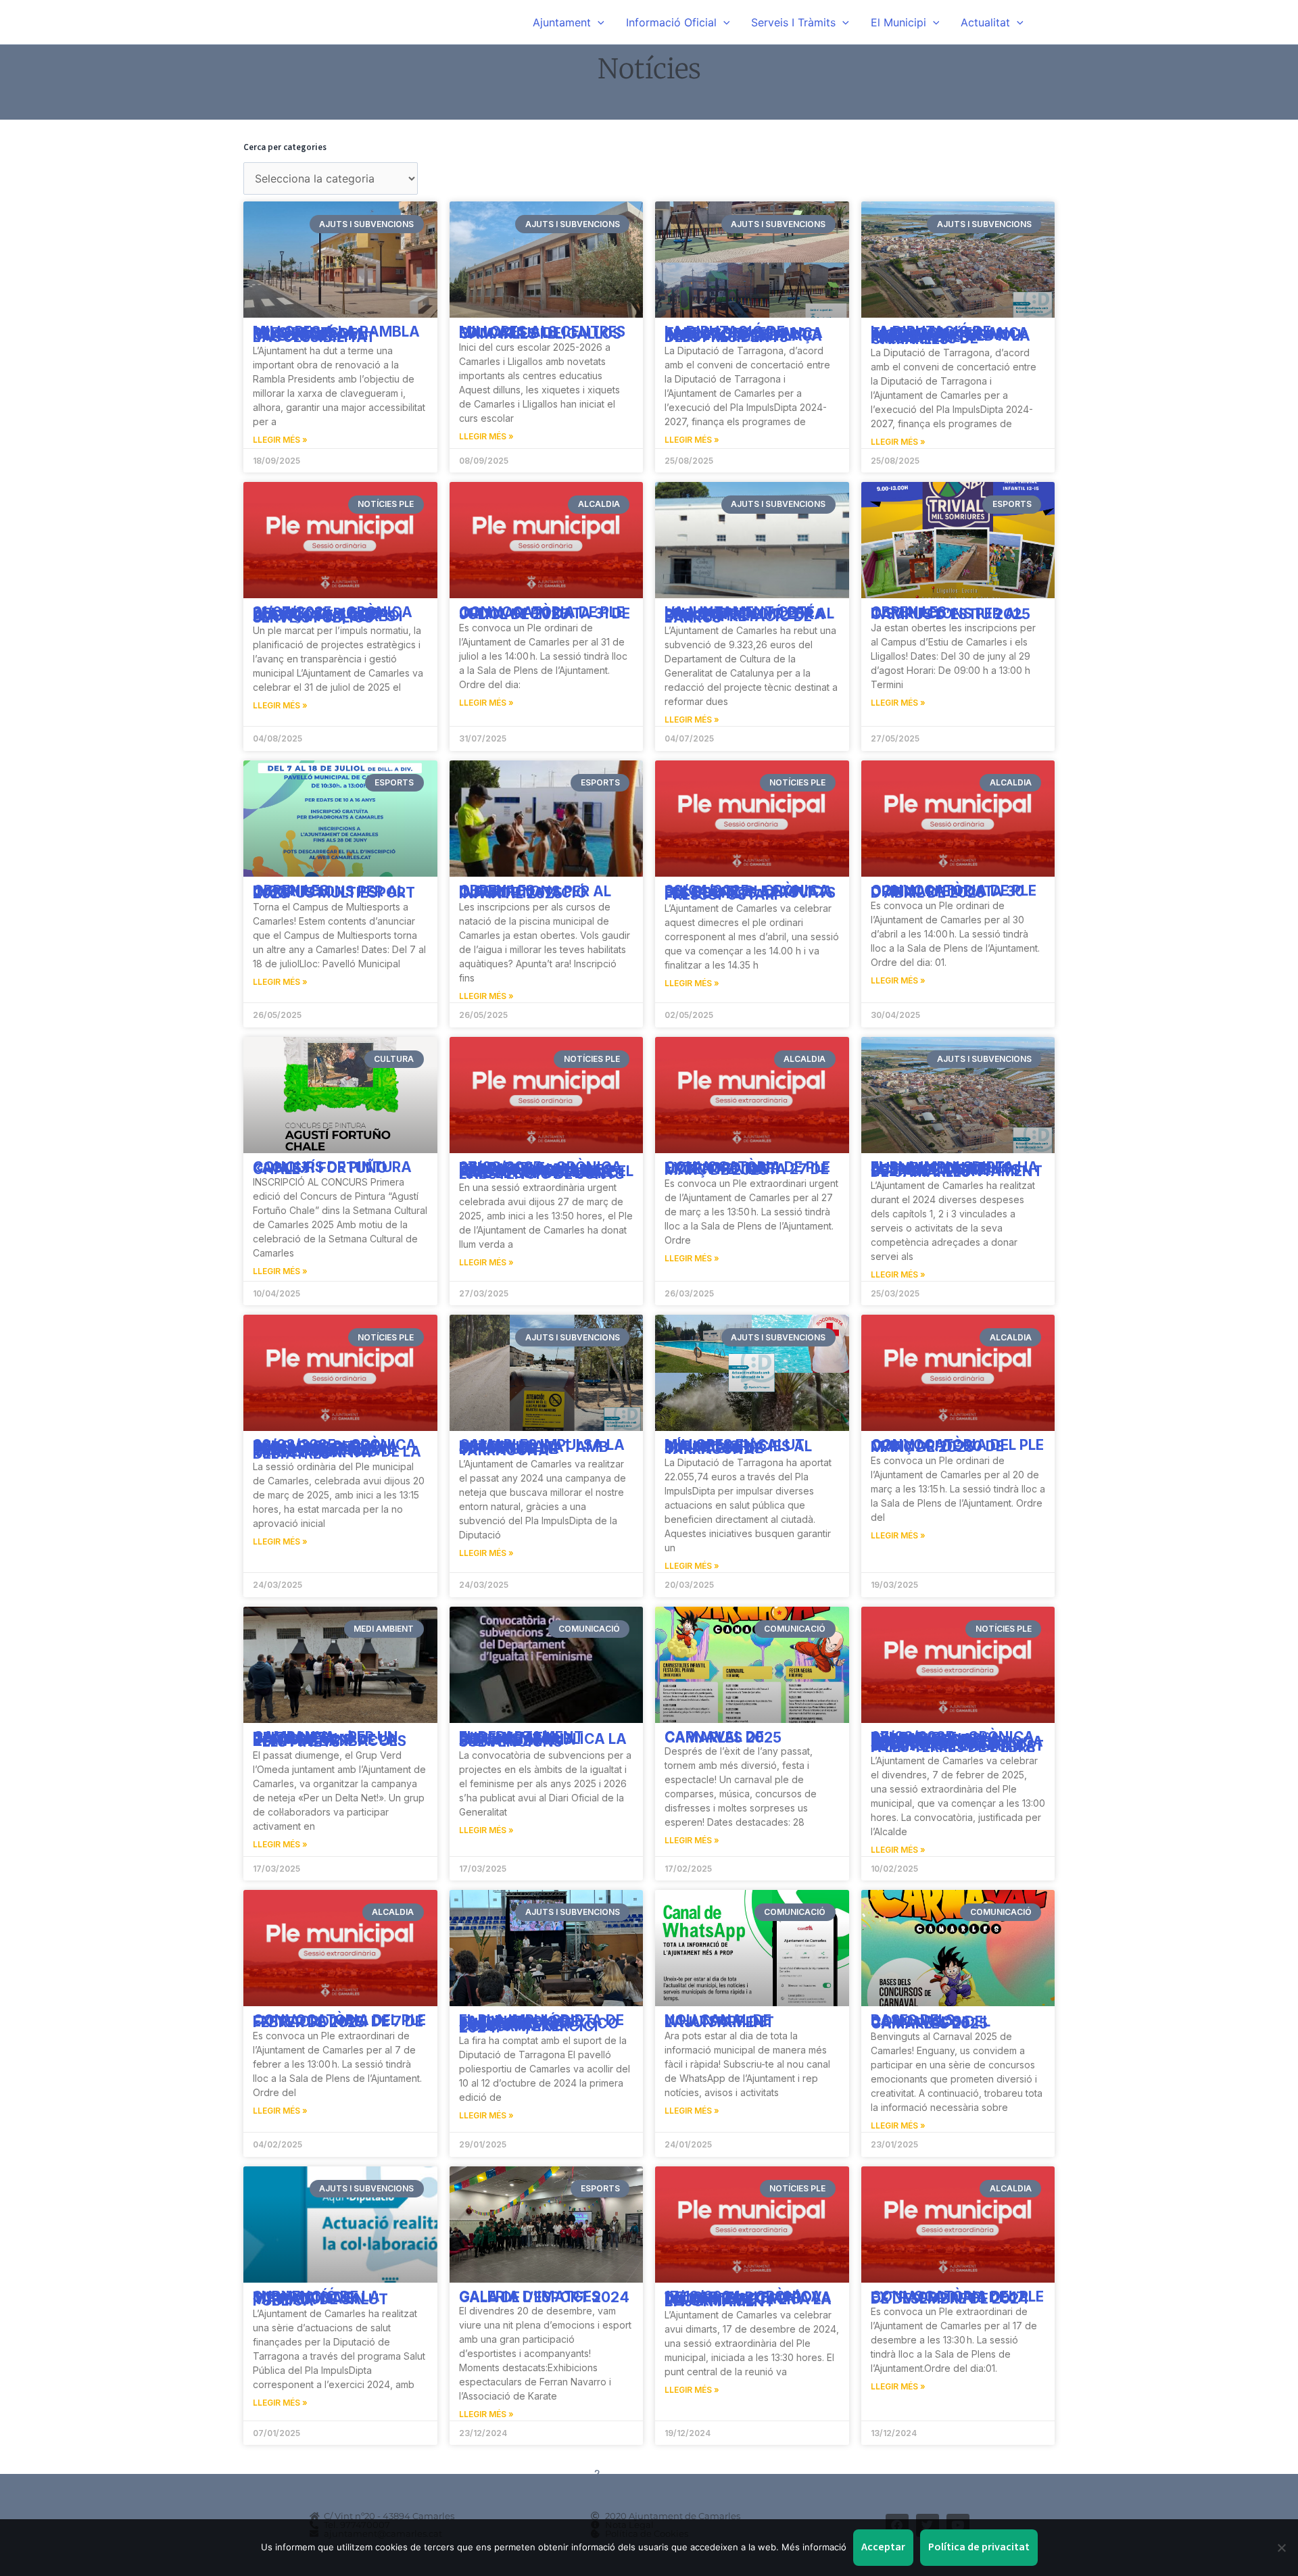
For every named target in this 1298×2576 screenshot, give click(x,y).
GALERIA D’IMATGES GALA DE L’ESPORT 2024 (544, 2297)
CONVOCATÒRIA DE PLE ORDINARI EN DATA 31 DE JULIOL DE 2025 (545, 613)
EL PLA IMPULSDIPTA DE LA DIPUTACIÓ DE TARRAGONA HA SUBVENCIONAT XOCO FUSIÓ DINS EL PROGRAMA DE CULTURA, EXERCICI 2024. (542, 2024)
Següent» (704, 2473)
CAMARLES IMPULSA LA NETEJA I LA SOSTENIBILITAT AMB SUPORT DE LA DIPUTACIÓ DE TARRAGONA (542, 1448)
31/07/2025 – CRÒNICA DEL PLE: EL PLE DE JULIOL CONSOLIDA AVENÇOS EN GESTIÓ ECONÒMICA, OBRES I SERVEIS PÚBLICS (333, 615)
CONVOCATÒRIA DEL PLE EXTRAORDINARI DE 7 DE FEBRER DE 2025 (339, 2021)
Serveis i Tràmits (793, 22)
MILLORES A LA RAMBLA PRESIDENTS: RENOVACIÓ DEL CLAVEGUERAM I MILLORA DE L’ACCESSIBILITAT (336, 334)
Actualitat (985, 22)
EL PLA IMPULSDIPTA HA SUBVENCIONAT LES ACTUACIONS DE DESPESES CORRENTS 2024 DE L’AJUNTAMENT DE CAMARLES (957, 1170)
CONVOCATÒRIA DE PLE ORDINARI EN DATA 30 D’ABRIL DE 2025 (954, 892)
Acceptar (883, 2547)
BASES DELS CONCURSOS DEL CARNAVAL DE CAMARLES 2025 (931, 2022)
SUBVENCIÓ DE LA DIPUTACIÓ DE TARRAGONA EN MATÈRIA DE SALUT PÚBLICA (320, 2299)
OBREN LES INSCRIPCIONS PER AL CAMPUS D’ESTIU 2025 (951, 613)
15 (666, 2473)
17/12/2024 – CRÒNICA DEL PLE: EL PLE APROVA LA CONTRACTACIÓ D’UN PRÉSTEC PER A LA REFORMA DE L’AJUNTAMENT (748, 2299)
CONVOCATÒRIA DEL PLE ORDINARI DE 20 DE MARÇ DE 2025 (957, 1446)
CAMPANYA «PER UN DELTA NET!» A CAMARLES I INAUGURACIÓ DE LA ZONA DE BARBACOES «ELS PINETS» (330, 1740)
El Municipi (898, 22)
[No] (1281, 2548)
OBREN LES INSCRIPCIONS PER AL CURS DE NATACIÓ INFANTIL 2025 (535, 892)
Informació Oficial (671, 22)
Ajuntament (562, 22)
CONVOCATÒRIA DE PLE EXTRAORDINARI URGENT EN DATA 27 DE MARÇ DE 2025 (747, 1169)
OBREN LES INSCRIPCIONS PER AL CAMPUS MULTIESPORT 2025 (334, 892)
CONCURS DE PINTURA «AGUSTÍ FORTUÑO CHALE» (332, 1168)
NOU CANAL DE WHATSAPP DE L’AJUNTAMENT (719, 2021)
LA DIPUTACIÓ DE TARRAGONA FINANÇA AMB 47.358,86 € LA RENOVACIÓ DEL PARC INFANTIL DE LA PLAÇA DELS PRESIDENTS (744, 334)
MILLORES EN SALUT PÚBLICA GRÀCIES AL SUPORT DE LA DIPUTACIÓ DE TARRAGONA (738, 1447)
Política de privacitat (979, 2547)
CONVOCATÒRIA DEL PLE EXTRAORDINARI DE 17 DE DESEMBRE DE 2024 (957, 2298)
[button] (598, 22)
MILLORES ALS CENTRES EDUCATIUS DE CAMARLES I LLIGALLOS (542, 333)
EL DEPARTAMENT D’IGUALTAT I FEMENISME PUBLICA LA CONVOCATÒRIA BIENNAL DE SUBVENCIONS (543, 1740)
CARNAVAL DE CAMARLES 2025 (723, 1737)
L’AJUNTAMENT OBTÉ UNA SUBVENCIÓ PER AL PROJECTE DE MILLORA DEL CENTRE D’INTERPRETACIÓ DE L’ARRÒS (749, 615)
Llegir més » (280, 440)
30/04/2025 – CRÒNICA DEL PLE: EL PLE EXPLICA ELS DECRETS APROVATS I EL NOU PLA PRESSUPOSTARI (750, 893)
